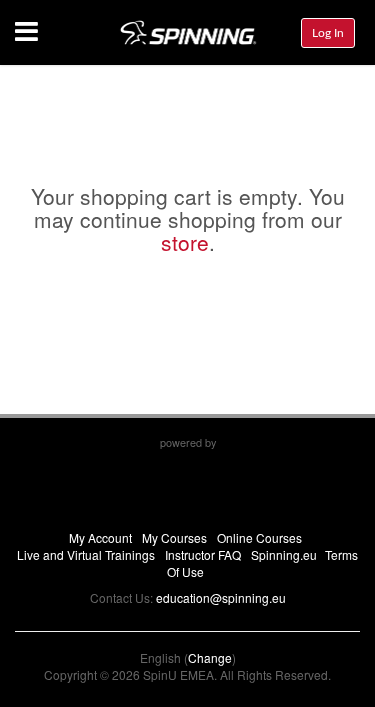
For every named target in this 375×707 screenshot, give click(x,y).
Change (210, 657)
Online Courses (259, 537)
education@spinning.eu (221, 597)
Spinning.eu (284, 554)
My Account (100, 537)
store (185, 242)
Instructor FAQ (203, 554)
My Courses (174, 537)
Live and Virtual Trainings (86, 554)
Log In (328, 33)
